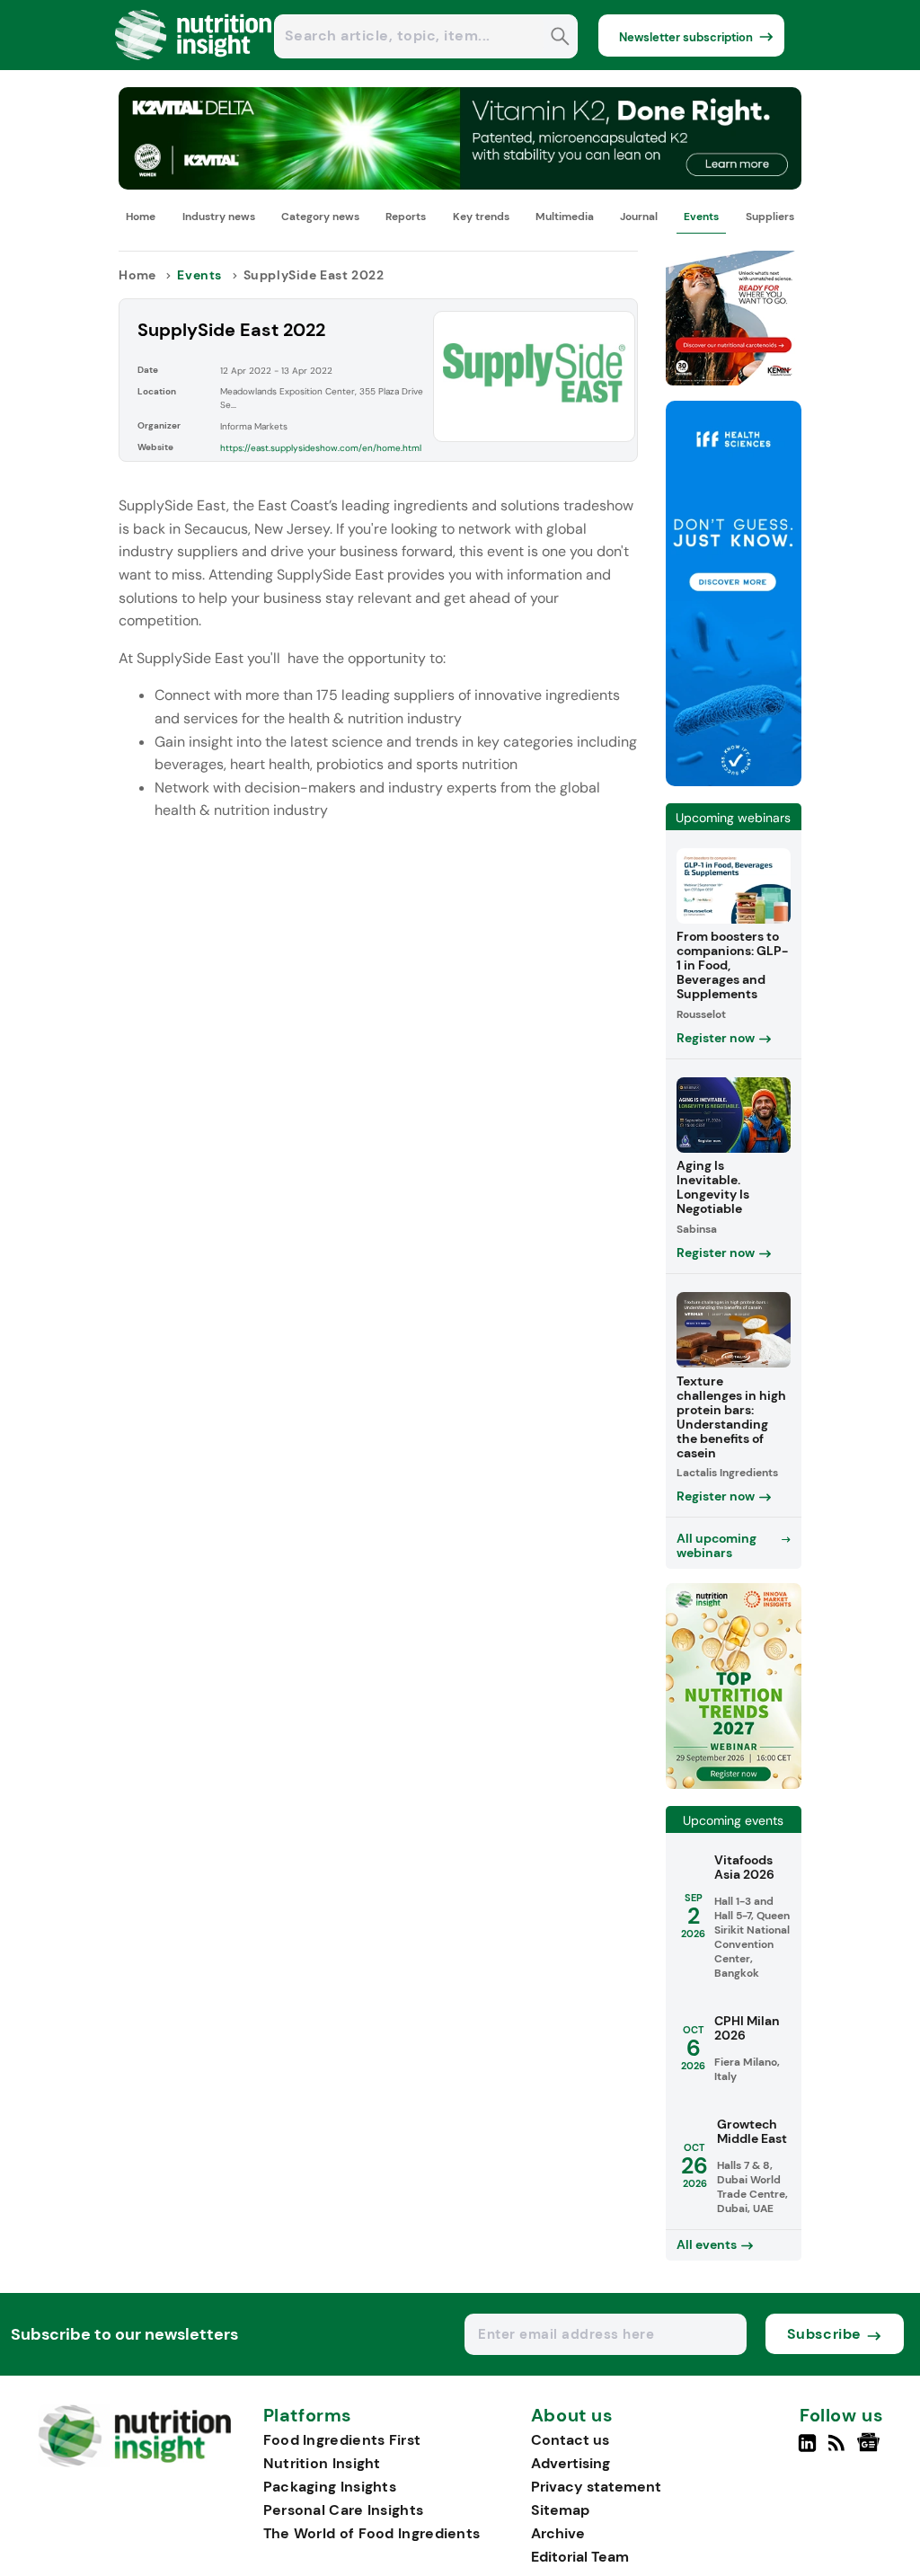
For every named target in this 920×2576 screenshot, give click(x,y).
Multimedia (565, 217)
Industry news (219, 217)
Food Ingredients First (342, 2440)
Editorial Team (580, 2557)
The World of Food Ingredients (372, 2533)
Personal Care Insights (344, 2510)
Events (701, 217)
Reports (406, 217)
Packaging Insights (330, 2487)
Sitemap (560, 2510)
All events (707, 2244)
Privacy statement (596, 2487)
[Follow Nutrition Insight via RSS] (839, 2450)
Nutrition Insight (322, 2463)
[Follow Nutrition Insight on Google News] (871, 2450)
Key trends (481, 217)
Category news (320, 217)
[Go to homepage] (134, 2462)
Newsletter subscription (686, 37)
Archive (558, 2533)
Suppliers (770, 217)
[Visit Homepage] (194, 65)
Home (141, 217)
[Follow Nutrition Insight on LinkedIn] (807, 2450)
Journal (639, 217)
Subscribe (824, 2334)
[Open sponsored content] (460, 185)
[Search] (560, 38)
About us (572, 2416)
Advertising (571, 2463)
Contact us (570, 2440)
